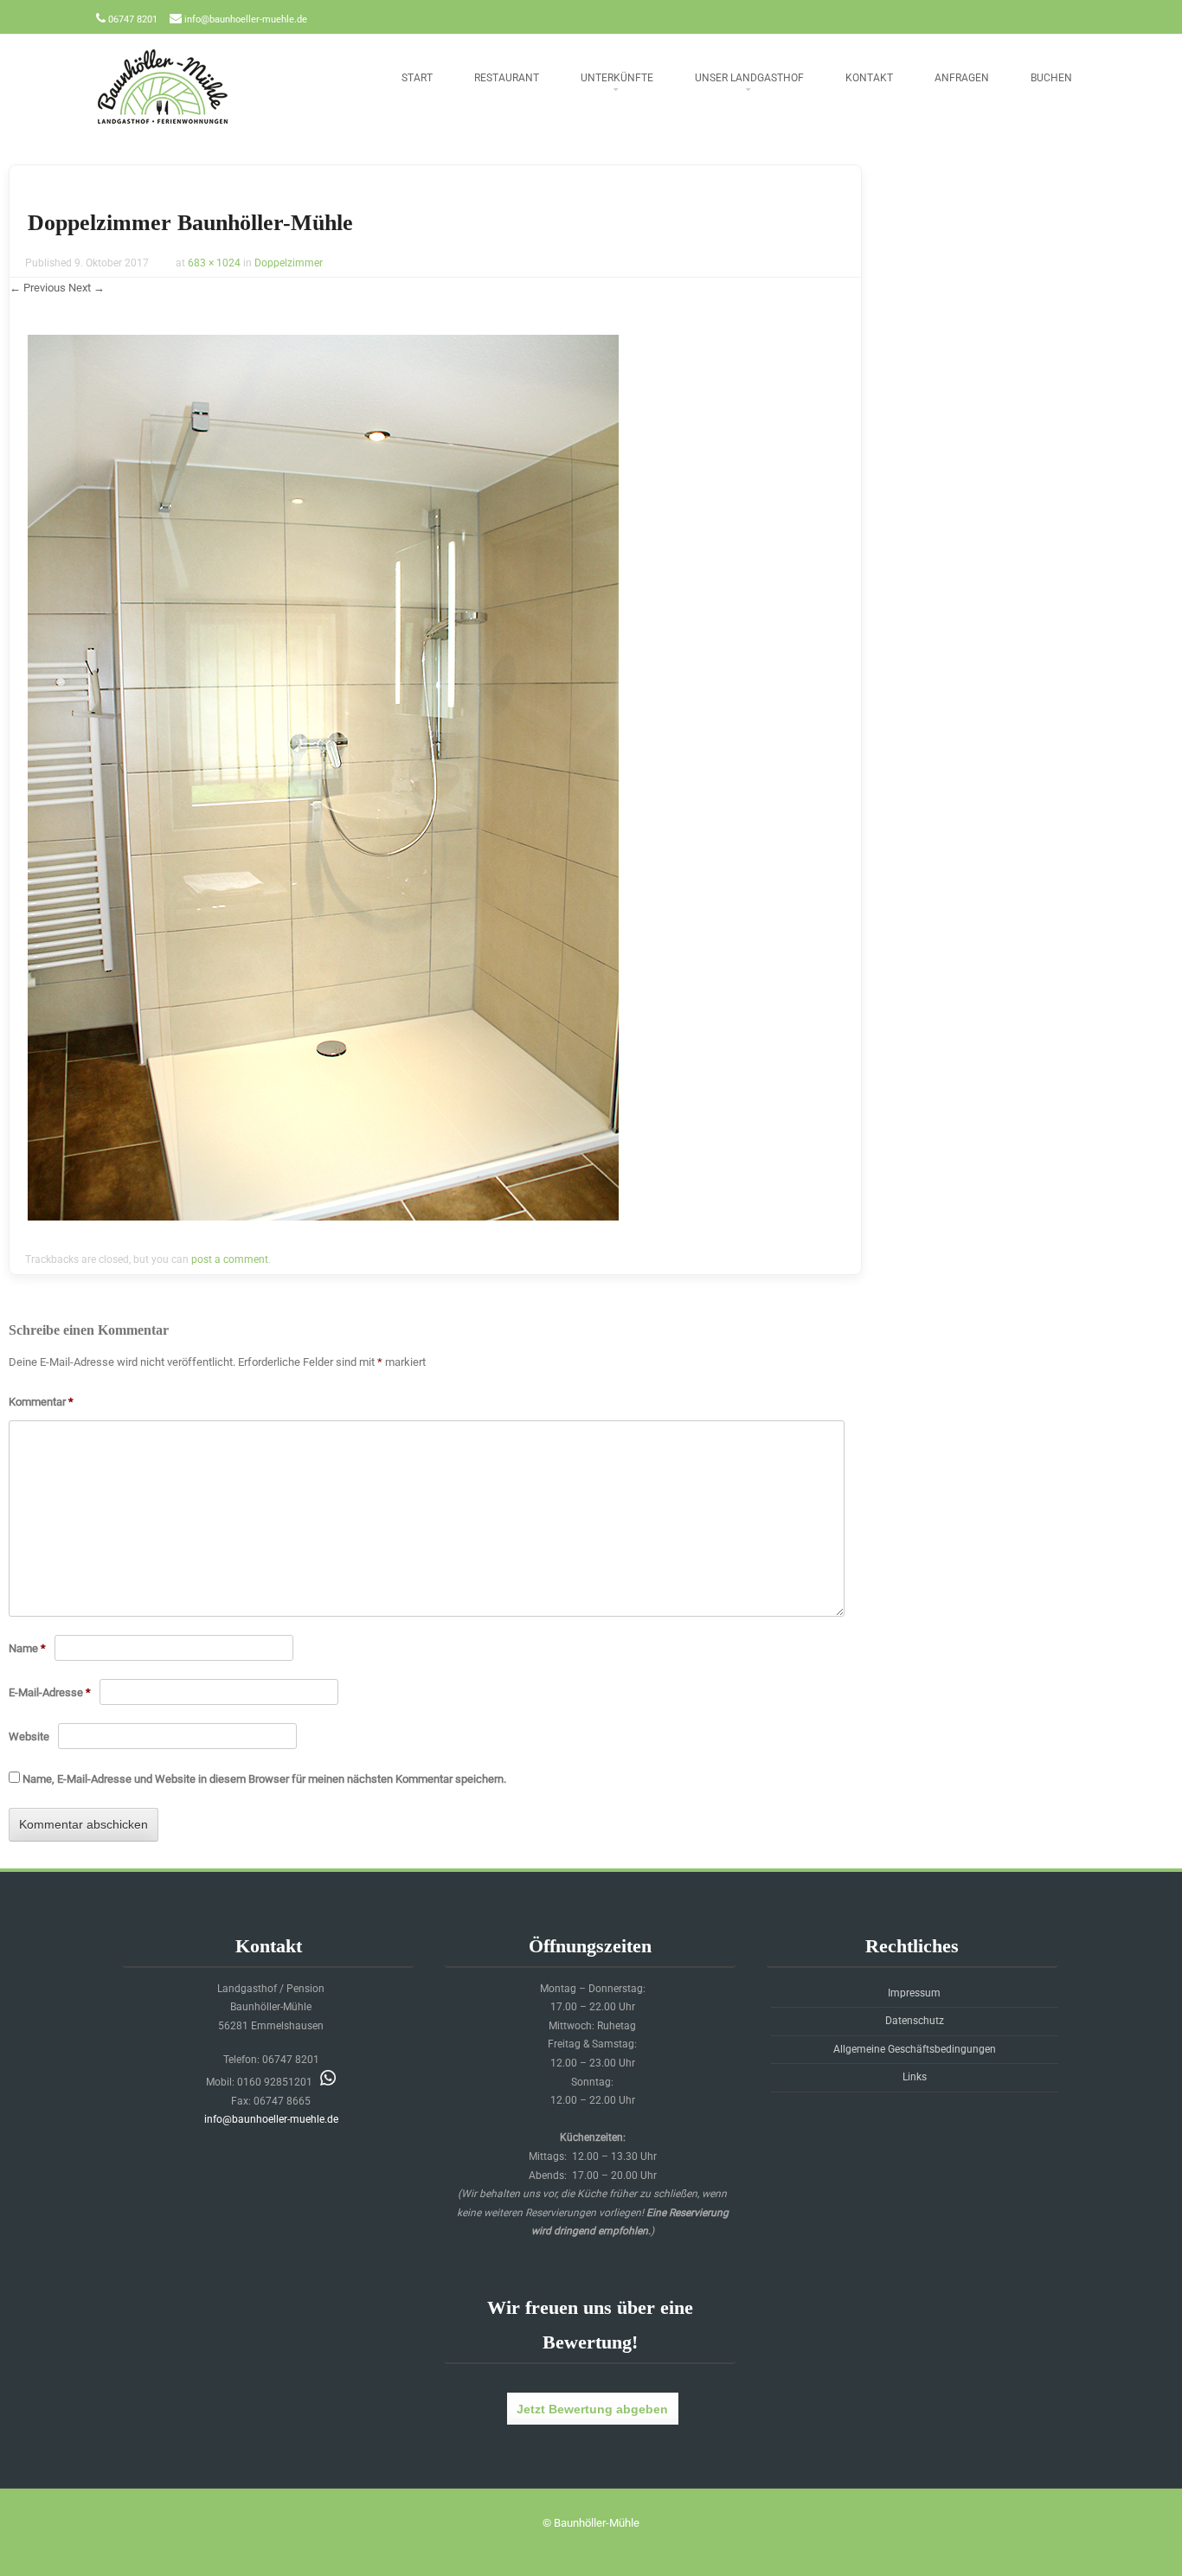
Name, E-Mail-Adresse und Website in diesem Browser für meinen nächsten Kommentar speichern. (264, 1779)
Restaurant (507, 78)
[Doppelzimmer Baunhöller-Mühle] (323, 1216)
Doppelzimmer (289, 263)
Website (29, 1737)
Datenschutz (915, 2021)
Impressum (914, 1993)
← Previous (38, 288)
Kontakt (869, 78)
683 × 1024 (214, 263)
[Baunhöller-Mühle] (163, 125)
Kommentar (41, 1402)
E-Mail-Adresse (50, 1692)
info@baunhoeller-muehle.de (246, 19)
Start (417, 78)
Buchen (1051, 78)
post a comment (230, 1259)
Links (915, 2077)
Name (27, 1648)
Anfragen (962, 78)
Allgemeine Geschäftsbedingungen (915, 2049)
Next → (87, 288)
